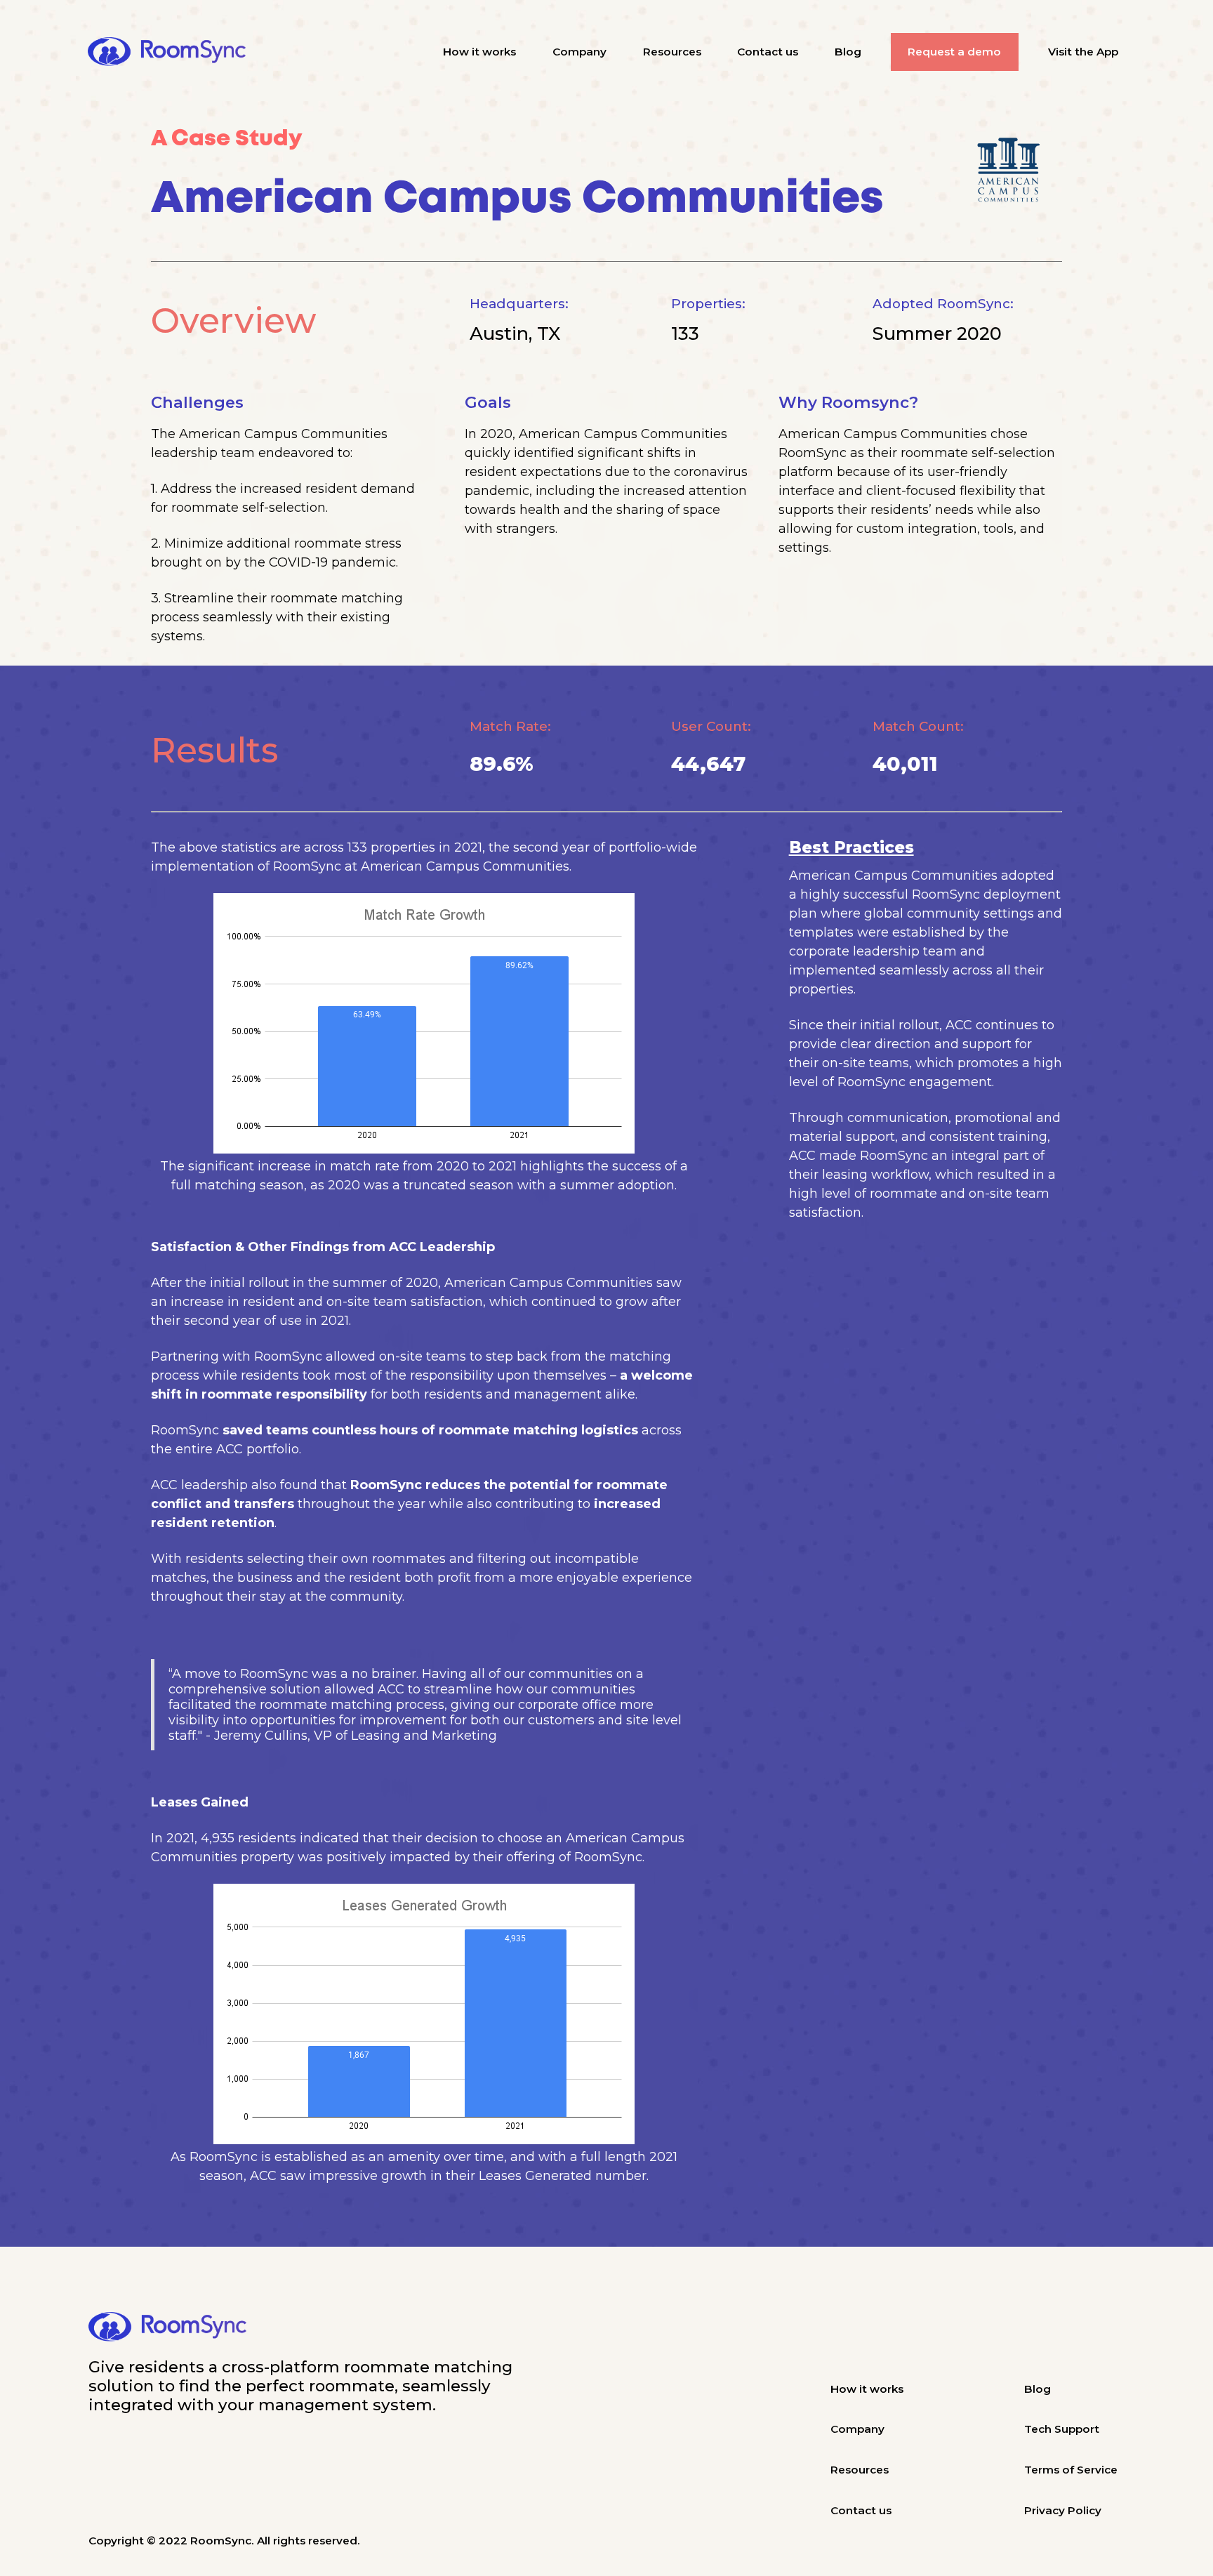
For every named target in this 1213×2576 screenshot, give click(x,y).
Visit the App (1083, 52)
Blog (848, 52)
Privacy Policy (1063, 2510)
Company (579, 52)
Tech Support (1062, 2429)
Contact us (768, 52)
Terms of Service (1071, 2470)
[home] (167, 52)
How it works (479, 52)
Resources (672, 52)
